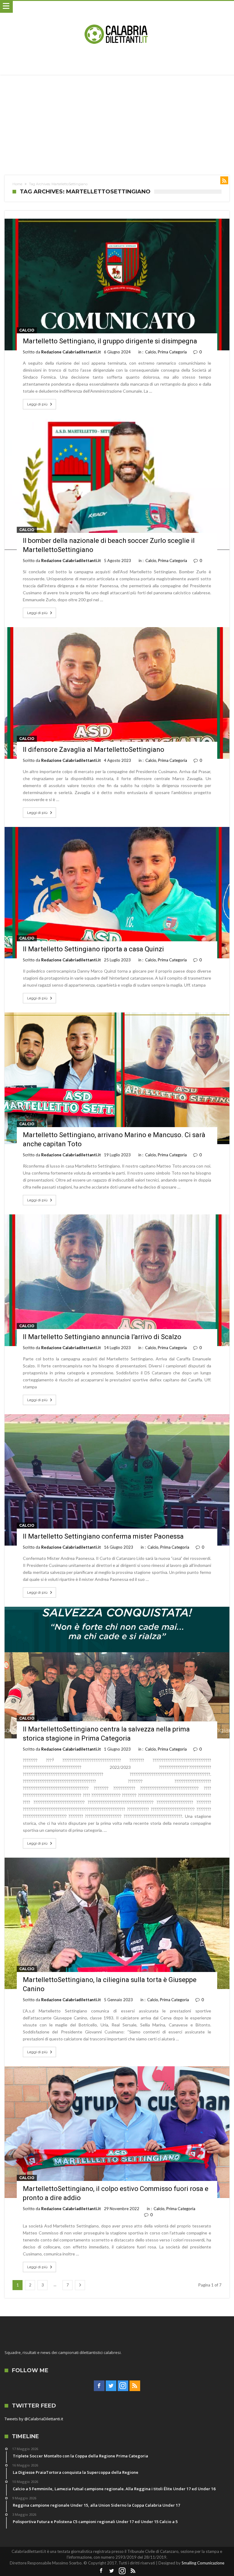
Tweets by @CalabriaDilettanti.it (34, 2419)
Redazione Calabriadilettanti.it (71, 352)
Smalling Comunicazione (203, 2563)
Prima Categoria (172, 352)
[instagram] (123, 2386)
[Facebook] (99, 2386)
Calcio (27, 330)
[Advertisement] (117, 120)
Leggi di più (37, 404)
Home (17, 184)
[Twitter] (111, 2386)
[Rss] (135, 2386)
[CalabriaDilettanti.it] (117, 7)
